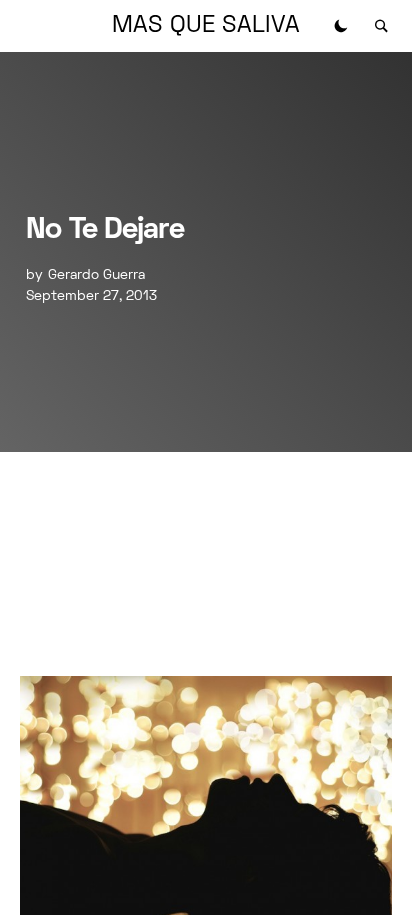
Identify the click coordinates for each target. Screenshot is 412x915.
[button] (341, 26)
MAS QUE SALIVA (206, 26)
